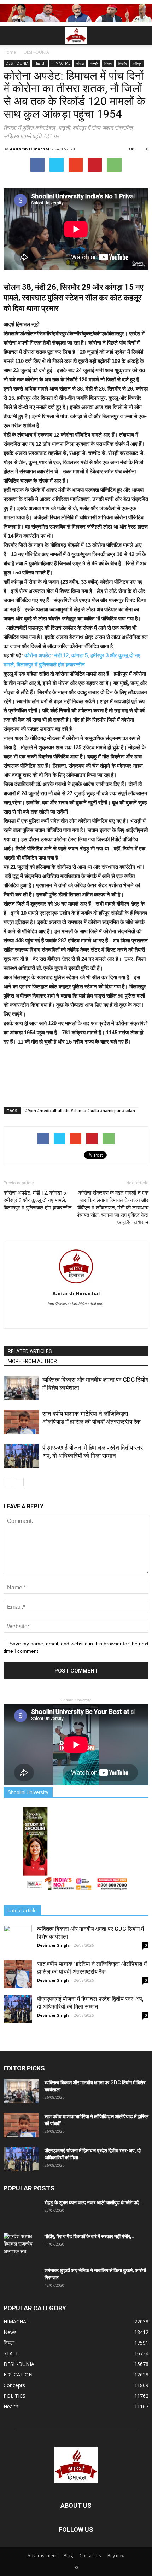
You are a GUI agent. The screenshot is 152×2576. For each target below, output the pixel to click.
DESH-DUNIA (17, 63)
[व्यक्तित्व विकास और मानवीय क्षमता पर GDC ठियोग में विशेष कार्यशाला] (21, 1388)
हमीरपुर (137, 63)
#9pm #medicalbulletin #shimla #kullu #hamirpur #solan (80, 1111)
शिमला (108, 63)
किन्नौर (94, 63)
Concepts (14, 2385)
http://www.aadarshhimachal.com (76, 1304)
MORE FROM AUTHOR (32, 1361)
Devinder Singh (53, 1945)
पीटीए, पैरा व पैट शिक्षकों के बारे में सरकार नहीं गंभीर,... (90, 2236)
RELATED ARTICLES (30, 1351)
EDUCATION (18, 2375)
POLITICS (14, 2396)
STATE (11, 2353)
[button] (142, 35)
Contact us (90, 2556)
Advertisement (42, 2556)
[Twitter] (76, 1318)
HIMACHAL (61, 63)
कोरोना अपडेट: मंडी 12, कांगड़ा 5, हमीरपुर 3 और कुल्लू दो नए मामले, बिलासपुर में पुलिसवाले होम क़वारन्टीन (38, 1200)
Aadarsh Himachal (30, 149)
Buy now (116, 2556)
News (10, 2332)
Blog (68, 2556)
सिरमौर (122, 63)
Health (40, 63)
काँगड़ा (80, 63)
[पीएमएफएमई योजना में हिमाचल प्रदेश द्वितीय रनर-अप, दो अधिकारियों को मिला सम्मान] (21, 1456)
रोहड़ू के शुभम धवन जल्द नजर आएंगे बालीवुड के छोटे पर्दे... (94, 2202)
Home (10, 52)
